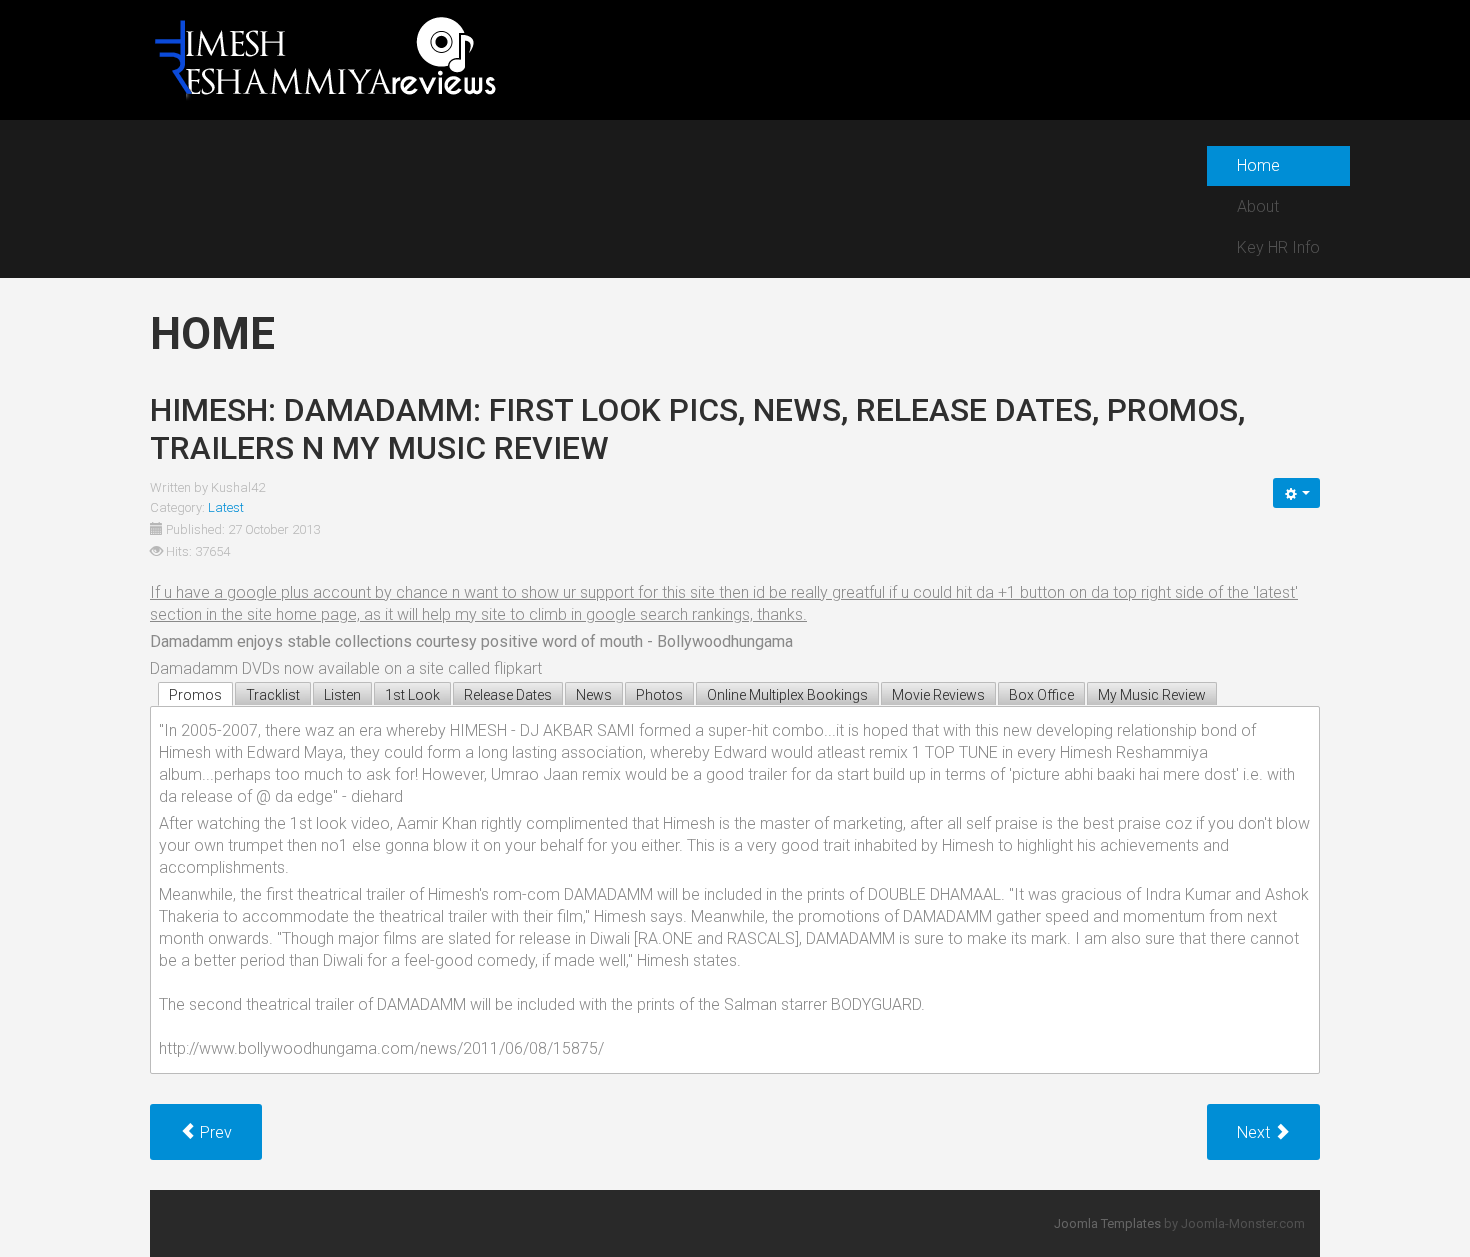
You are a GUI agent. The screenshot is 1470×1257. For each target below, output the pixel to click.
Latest (226, 507)
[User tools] (1296, 493)
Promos (195, 695)
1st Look (412, 695)
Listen (342, 695)
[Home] (324, 58)
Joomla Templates (1107, 1223)
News (594, 695)
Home (1258, 165)
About (1258, 206)
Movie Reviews (938, 695)
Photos (659, 695)
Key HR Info (1278, 247)
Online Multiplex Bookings (787, 695)
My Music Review (1152, 695)
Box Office (1041, 695)
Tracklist (273, 695)
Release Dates (508, 695)
